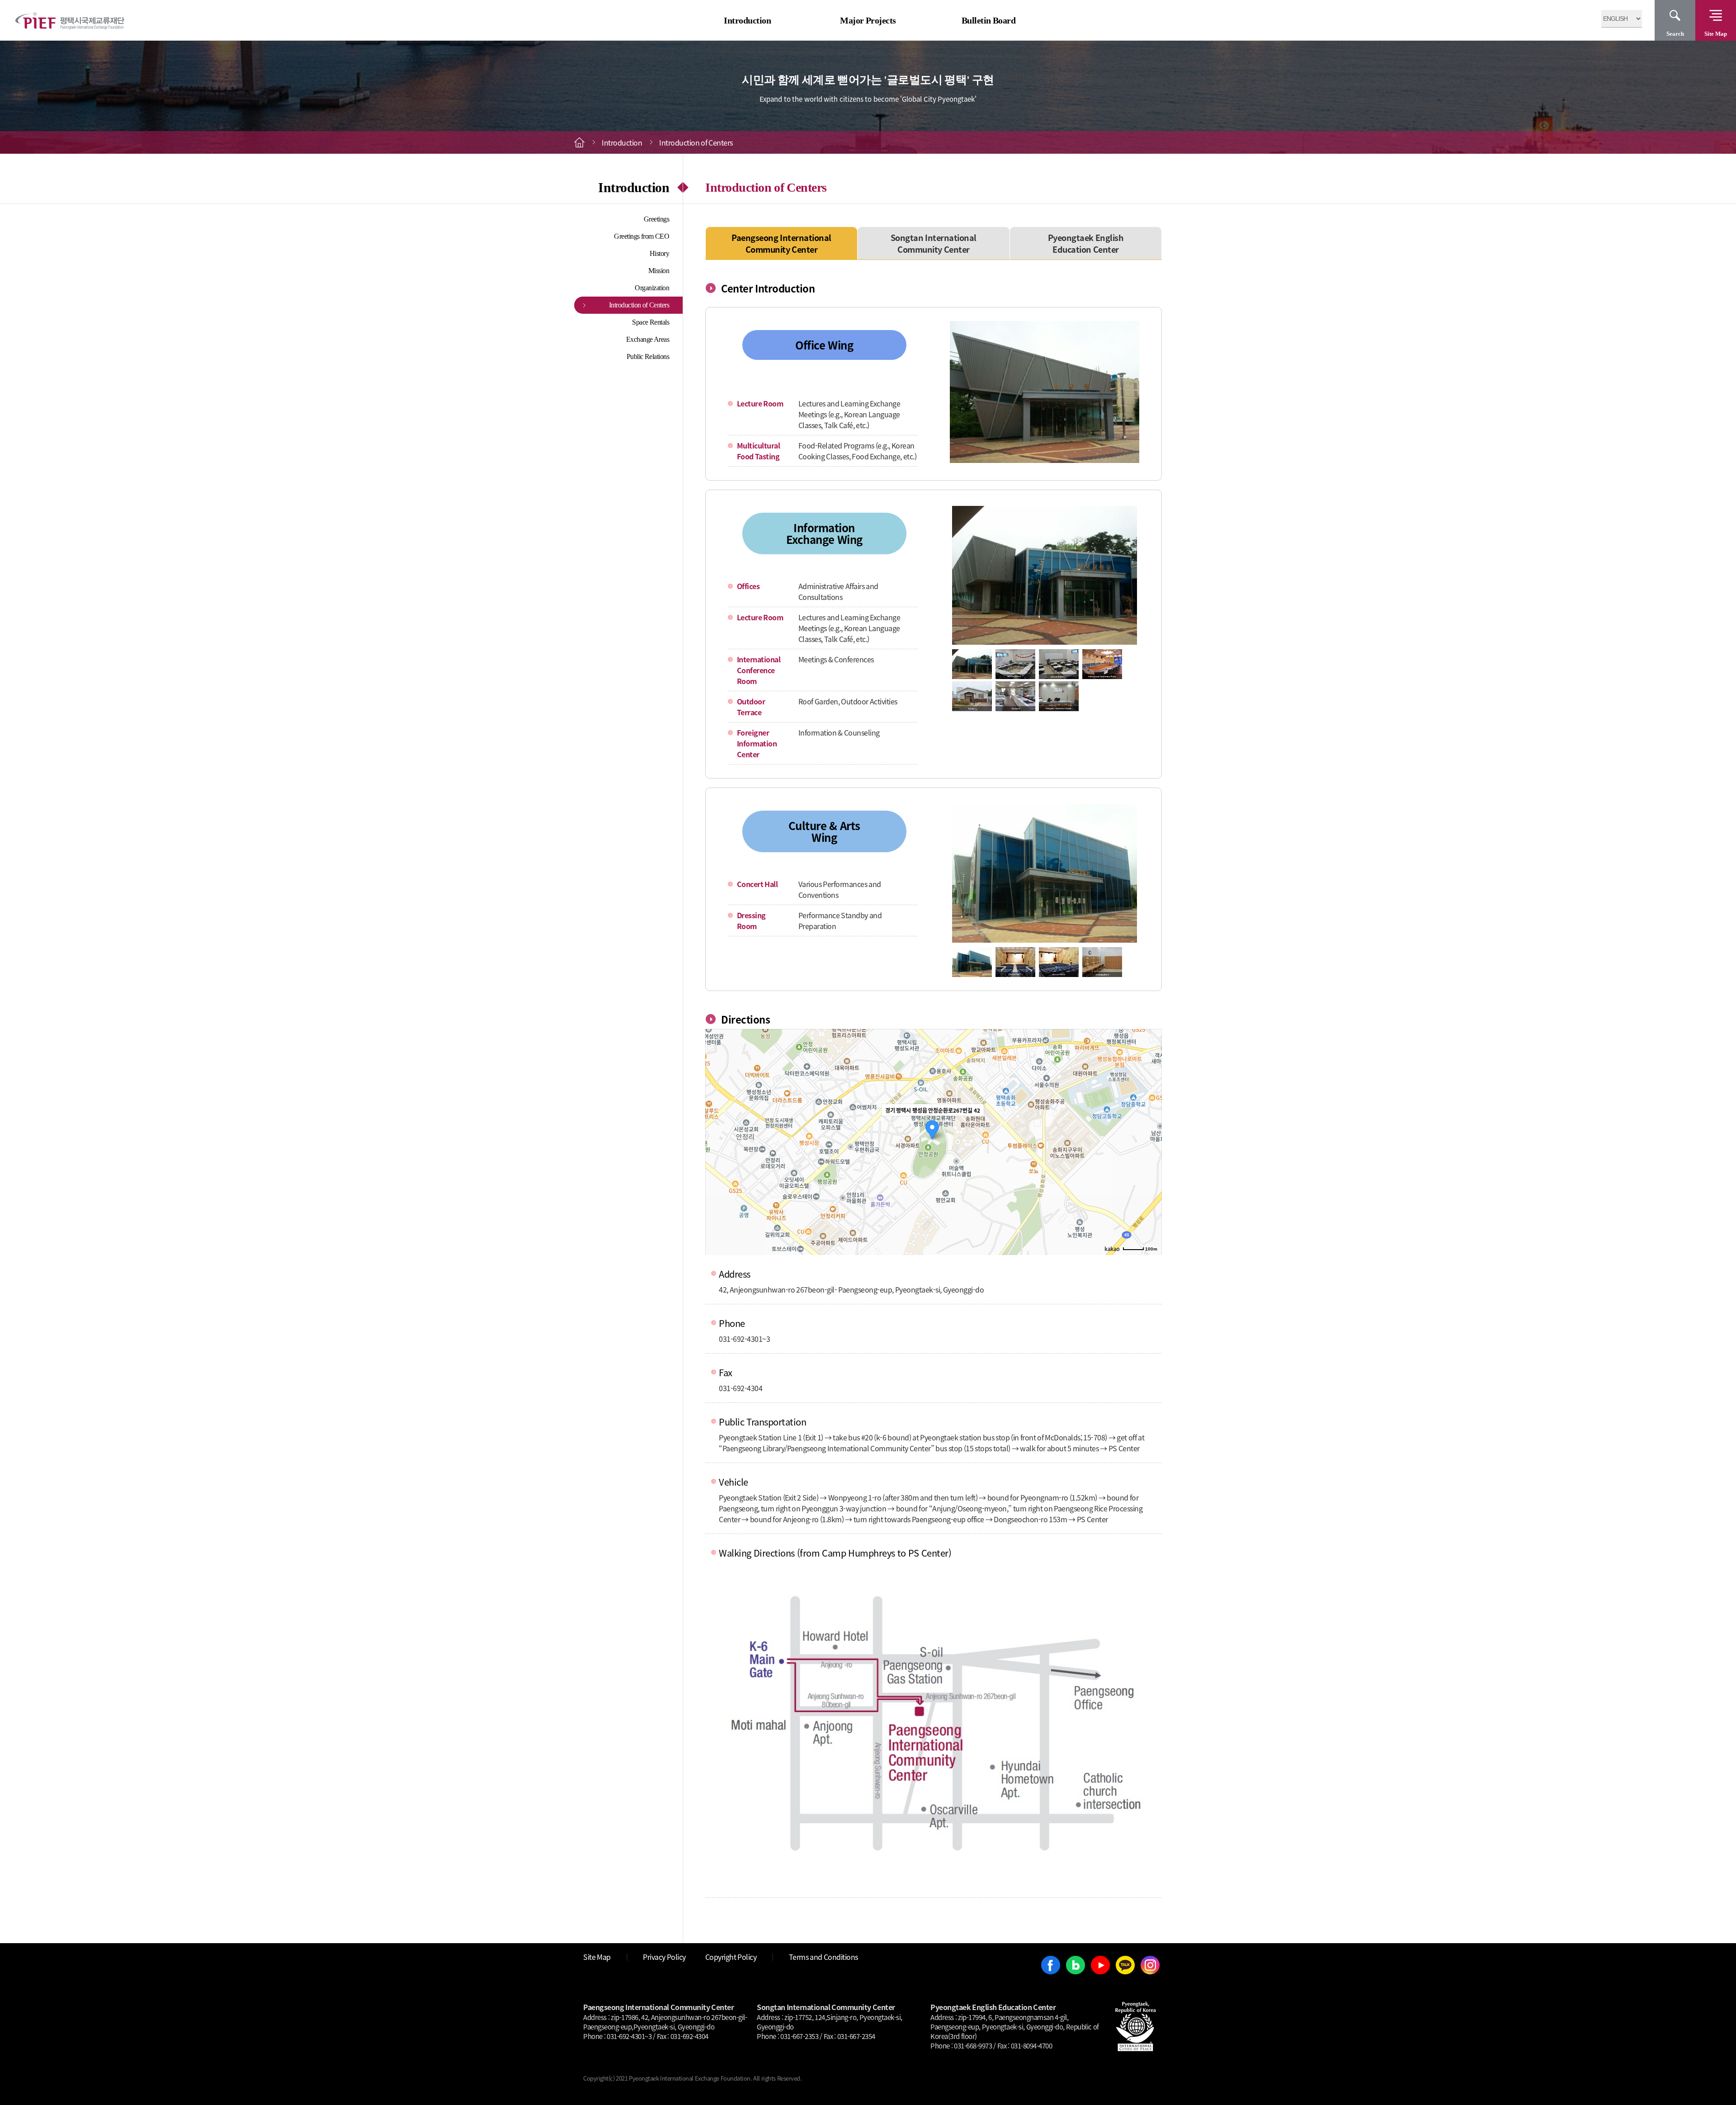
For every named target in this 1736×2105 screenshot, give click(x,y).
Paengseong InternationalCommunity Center (781, 243)
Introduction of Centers (639, 305)
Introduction (747, 20)
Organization (652, 288)
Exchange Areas (648, 339)
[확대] (1151, 1126)
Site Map (1716, 34)
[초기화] (1151, 1158)
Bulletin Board (989, 20)
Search (1675, 34)
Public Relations (648, 356)
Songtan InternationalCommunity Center (934, 243)
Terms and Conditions (823, 1957)
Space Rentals (651, 322)
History (660, 253)
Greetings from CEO (642, 236)
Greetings (657, 219)
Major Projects (868, 20)
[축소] (1151, 1141)
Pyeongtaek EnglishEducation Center (1086, 243)
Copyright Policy (731, 1957)
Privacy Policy (664, 1957)
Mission (659, 271)
